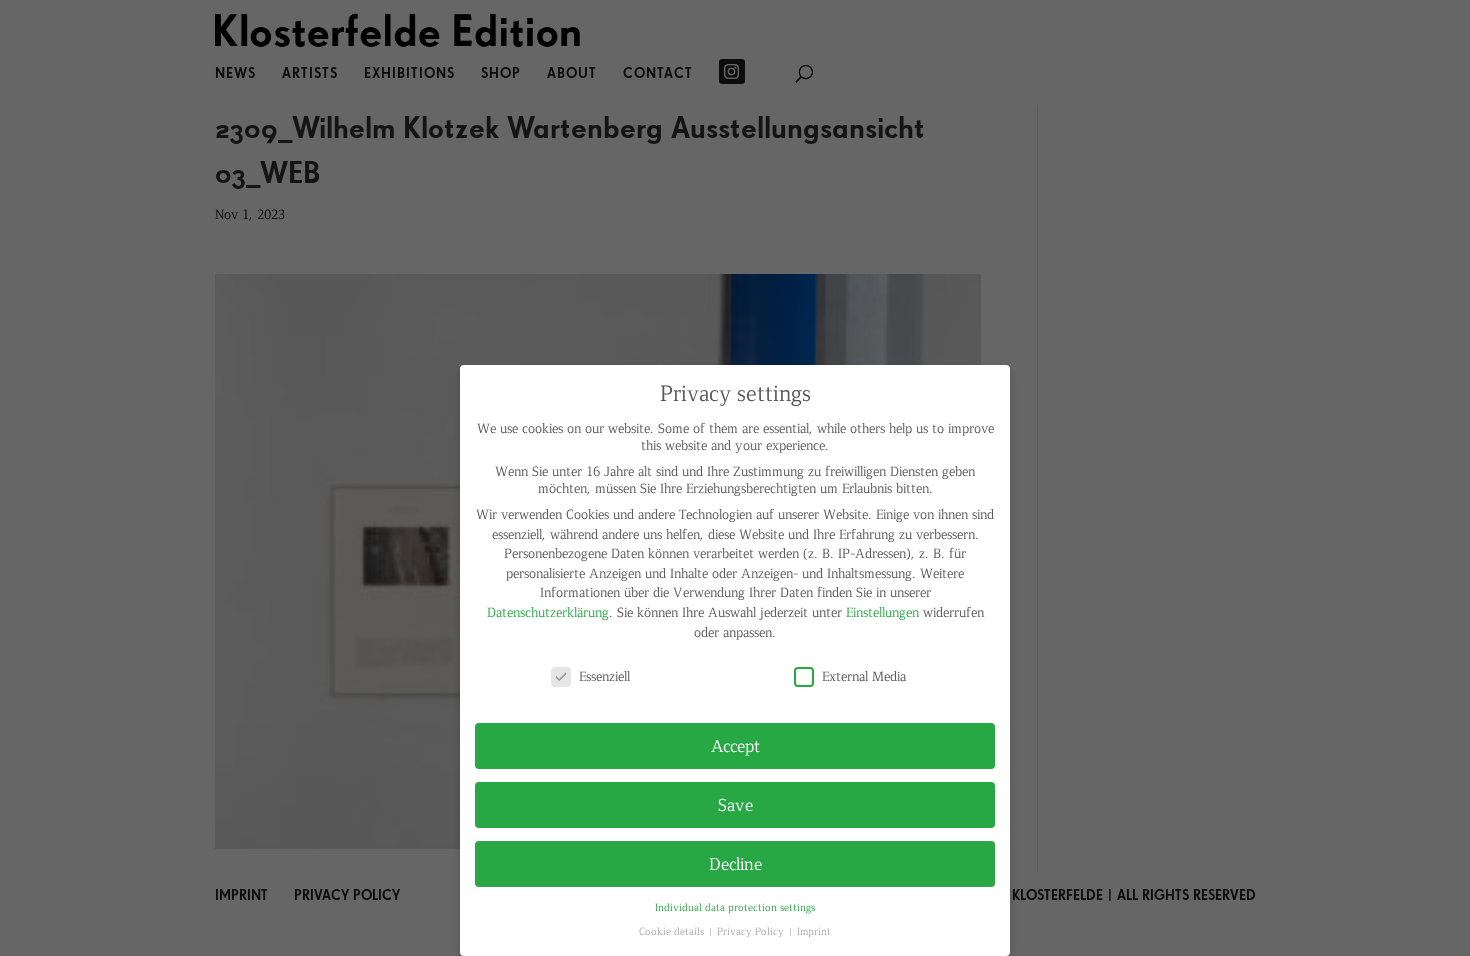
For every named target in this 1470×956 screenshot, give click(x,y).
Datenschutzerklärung (548, 611)
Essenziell (604, 675)
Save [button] (735, 804)
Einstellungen (882, 611)
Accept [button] (735, 745)
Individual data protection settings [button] (735, 906)
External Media (864, 675)
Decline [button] (735, 863)
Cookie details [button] (673, 930)
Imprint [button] (814, 930)
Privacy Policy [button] (752, 930)
